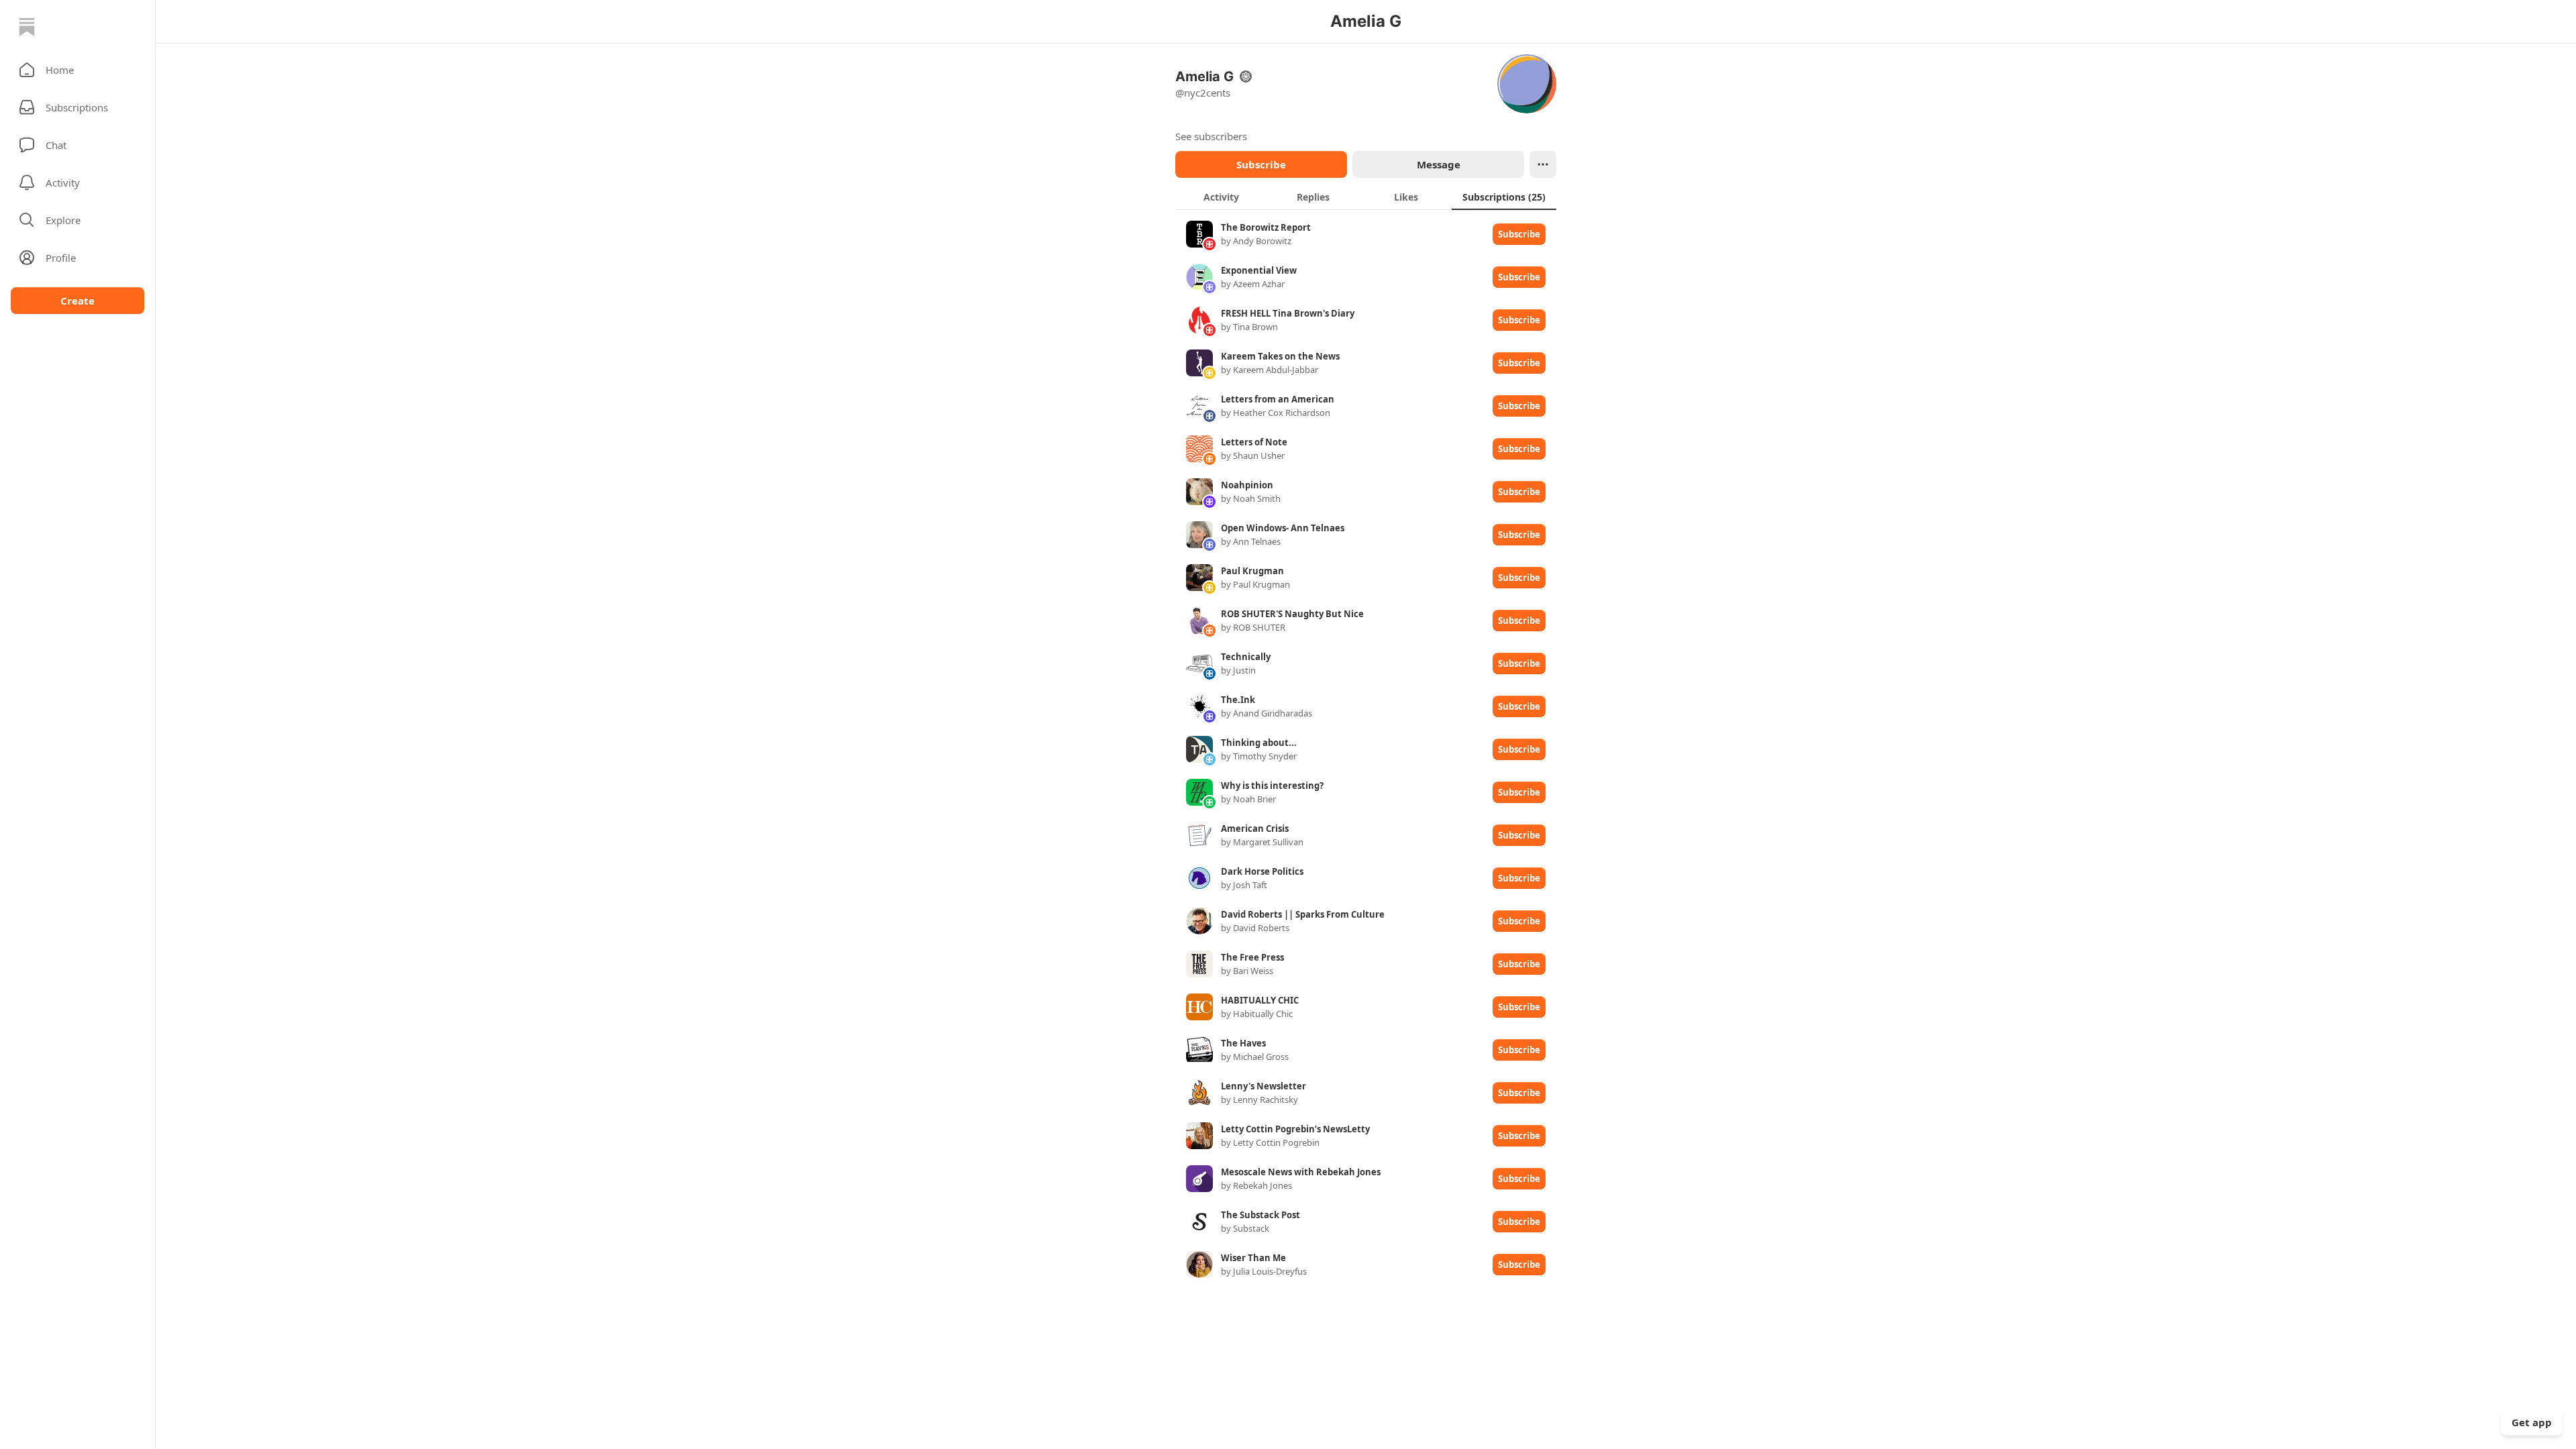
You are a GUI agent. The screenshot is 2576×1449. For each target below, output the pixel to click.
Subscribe (1261, 164)
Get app (2532, 1422)
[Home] (27, 27)
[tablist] (1366, 197)
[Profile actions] (1543, 164)
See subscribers (1211, 136)
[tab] (1221, 197)
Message (1439, 164)
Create (77, 301)
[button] (77, 70)
